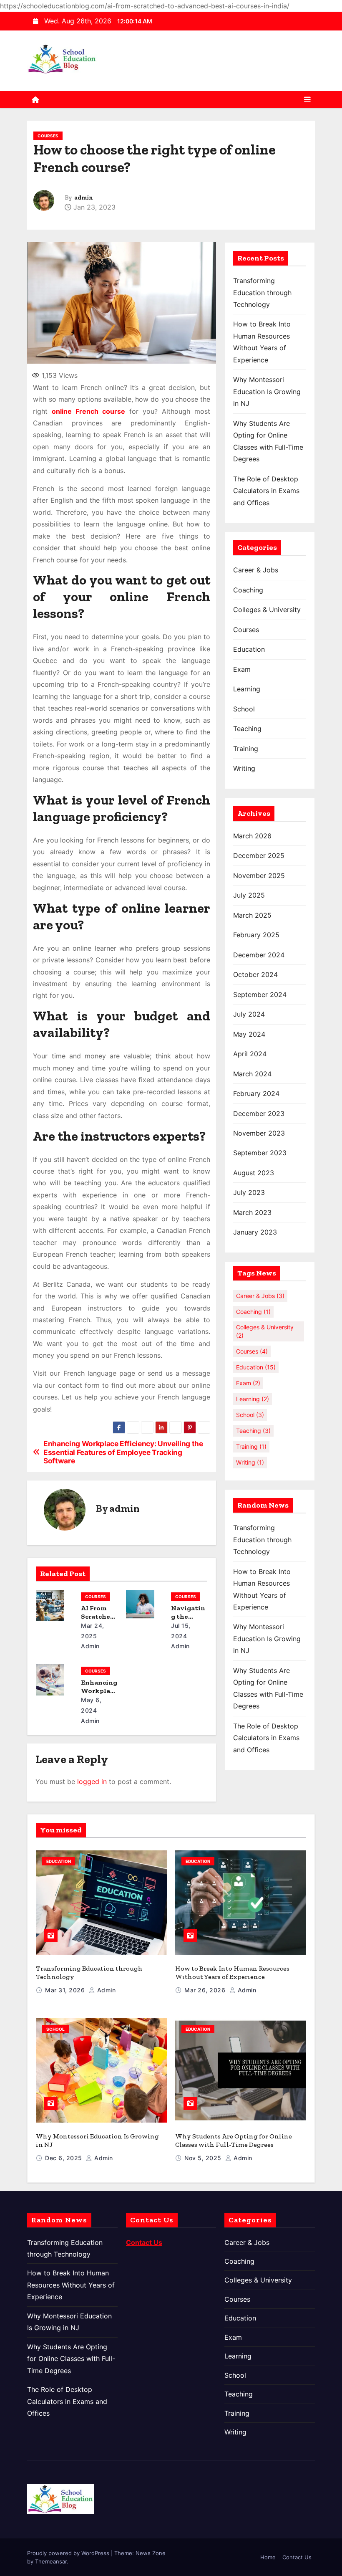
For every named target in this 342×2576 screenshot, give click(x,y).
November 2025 (259, 876)
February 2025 (256, 935)
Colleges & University (267, 610)
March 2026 (252, 836)
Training (246, 749)
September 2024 (260, 994)
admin (84, 198)
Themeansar (51, 2561)
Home (268, 2557)
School (244, 709)
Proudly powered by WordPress (69, 2553)
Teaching (247, 729)
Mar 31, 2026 (66, 1990)
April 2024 (250, 1054)
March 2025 (252, 915)
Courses (48, 136)
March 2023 (252, 1212)
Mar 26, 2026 (206, 1990)
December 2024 (259, 955)
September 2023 (260, 1153)
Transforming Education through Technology (262, 292)
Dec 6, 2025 (64, 2158)
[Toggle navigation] (307, 100)
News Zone (151, 2553)
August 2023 (254, 1173)
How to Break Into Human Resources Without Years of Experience (232, 1972)
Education (249, 649)
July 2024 (249, 1014)
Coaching (248, 590)
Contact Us (297, 2557)
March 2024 (252, 1074)
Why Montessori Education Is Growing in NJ (267, 391)
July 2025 (249, 895)
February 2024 (256, 1093)
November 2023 (259, 1133)
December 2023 (259, 1113)
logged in (92, 1781)
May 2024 (249, 1034)
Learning (247, 689)
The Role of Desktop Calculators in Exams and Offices (266, 491)
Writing (244, 768)
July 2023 (249, 1192)
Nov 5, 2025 (204, 2158)
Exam (242, 669)
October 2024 (255, 974)
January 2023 (255, 1232)
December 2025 (259, 855)
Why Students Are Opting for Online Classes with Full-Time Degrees (234, 2140)
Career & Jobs (256, 570)
